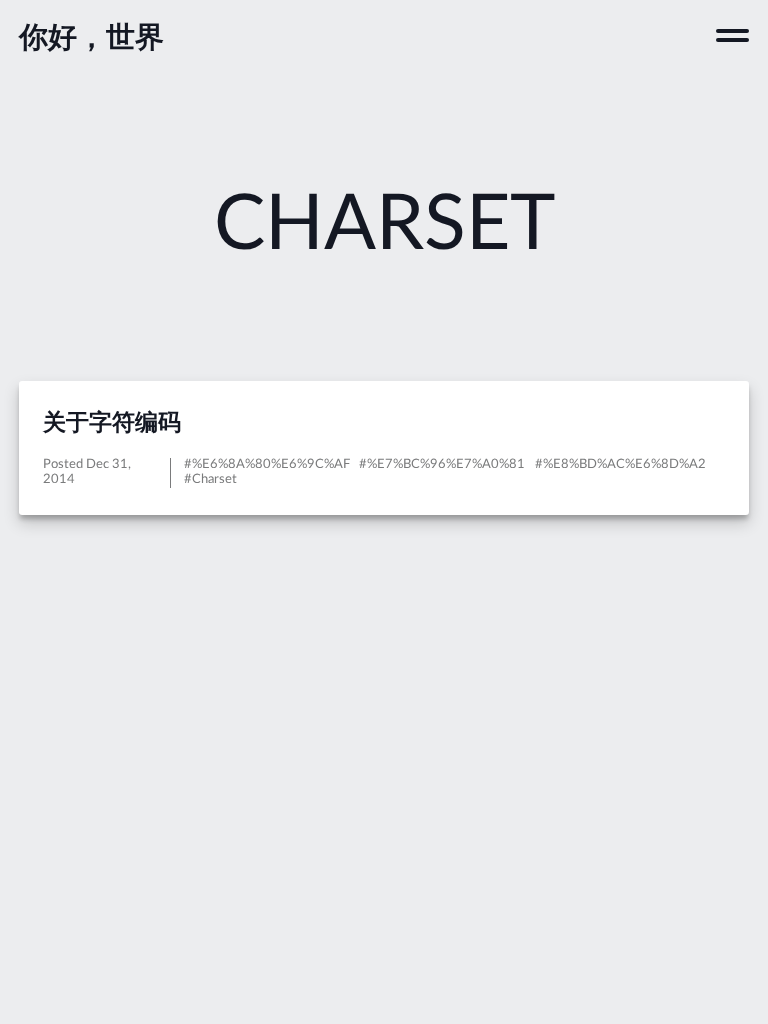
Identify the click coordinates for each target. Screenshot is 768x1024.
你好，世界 (91, 38)
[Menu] (732, 35)
